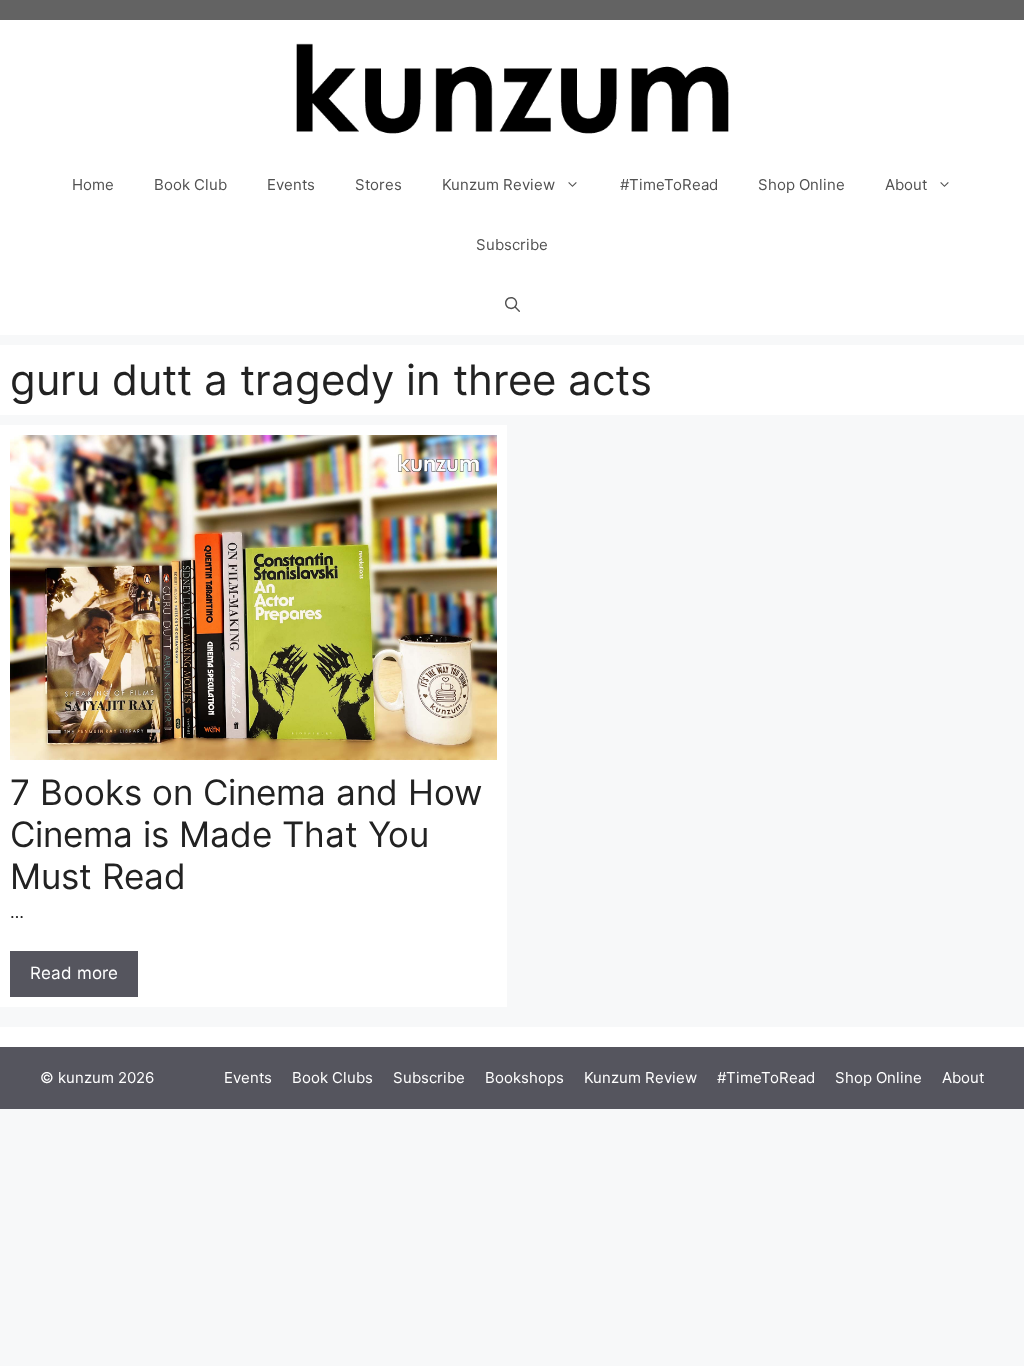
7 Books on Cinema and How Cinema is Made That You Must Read (246, 834)
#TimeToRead (669, 184)
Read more (74, 973)
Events (291, 184)
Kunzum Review (498, 184)
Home (93, 184)
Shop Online (801, 184)
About (906, 184)
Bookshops (524, 1077)
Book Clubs (332, 1077)
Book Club (190, 184)
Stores (378, 184)
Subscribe (512, 244)
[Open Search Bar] (512, 305)
